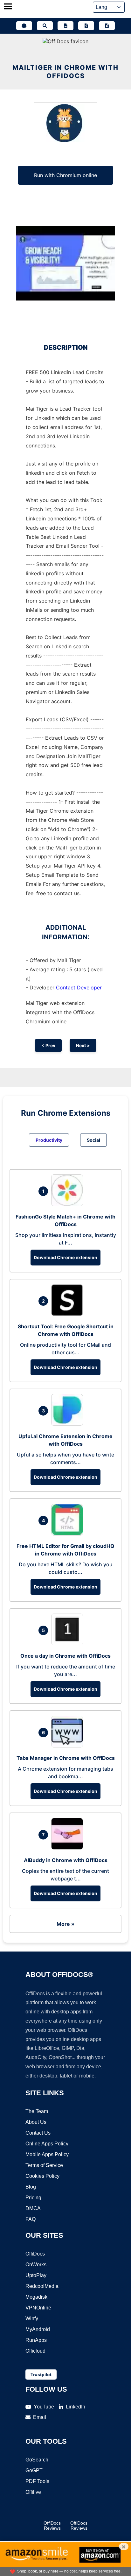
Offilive (33, 2492)
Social (93, 1140)
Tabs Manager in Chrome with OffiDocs (66, 1758)
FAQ (31, 2219)
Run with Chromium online (65, 175)
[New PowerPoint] (107, 26)
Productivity (49, 1140)
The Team (37, 2111)
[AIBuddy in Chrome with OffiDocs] (69, 1848)
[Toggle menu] (8, 7)
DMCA (33, 2208)
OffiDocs (35, 2254)
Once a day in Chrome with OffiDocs (65, 1656)
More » (65, 1924)
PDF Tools (37, 2481)
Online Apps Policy (47, 2144)
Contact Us (38, 2133)
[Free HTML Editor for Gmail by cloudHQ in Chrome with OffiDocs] (69, 1534)
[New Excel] (86, 26)
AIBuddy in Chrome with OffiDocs (66, 1860)
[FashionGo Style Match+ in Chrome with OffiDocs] (69, 1204)
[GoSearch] (45, 26)
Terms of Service (44, 2165)
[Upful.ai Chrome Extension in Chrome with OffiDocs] (69, 1424)
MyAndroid (38, 2329)
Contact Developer (79, 987)
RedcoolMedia (42, 2286)
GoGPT (34, 2470)
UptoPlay (36, 2275)
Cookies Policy (42, 2176)
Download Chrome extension (65, 1257)
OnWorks (36, 2265)
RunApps (36, 2340)
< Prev (48, 1045)
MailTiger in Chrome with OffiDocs (65, 72)
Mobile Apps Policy (47, 2154)
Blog (31, 2187)
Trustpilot (41, 2375)
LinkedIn (76, 2407)
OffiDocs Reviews (52, 2526)
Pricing (33, 2198)
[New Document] (65, 26)
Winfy (32, 2318)
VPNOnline (38, 2308)
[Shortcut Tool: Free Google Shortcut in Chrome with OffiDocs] (69, 1314)
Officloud (35, 2351)
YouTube (44, 2407)
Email (40, 2417)
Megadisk (36, 2297)
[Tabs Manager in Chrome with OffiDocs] (69, 1746)
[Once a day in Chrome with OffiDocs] (69, 1643)
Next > (83, 1045)
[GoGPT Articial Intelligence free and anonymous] (24, 26)
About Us (36, 2122)
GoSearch (37, 2460)
